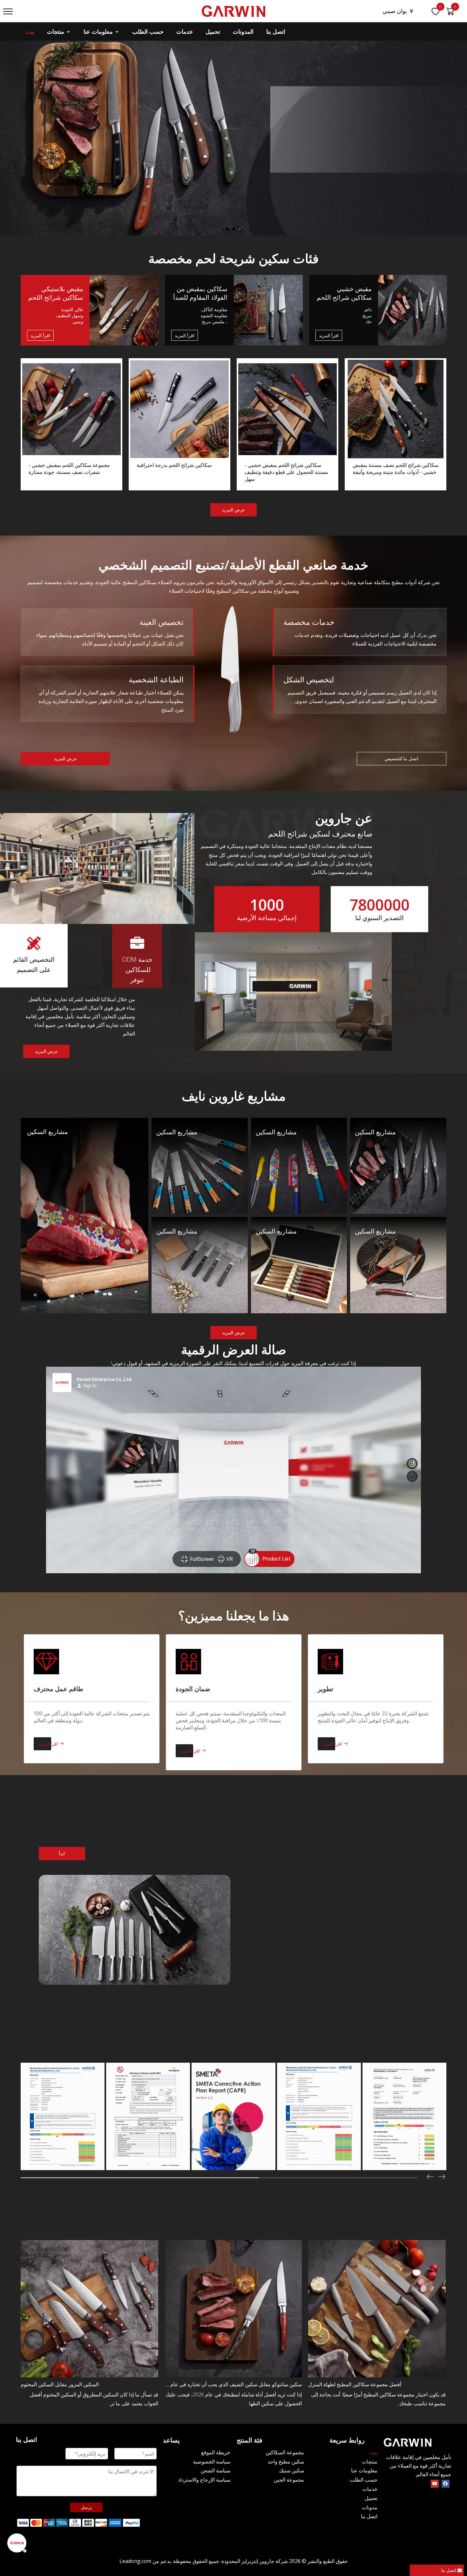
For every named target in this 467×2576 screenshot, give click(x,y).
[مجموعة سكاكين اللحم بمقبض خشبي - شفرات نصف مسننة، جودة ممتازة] (71, 424)
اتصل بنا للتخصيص (402, 758)
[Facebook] (446, 2483)
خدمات (185, 31)
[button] (442, 2177)
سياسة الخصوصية (212, 2462)
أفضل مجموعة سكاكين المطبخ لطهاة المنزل (355, 2384)
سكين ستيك (291, 2470)
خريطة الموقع (216, 2452)
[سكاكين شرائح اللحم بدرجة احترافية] (179, 424)
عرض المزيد (233, 510)
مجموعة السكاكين (285, 2452)
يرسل (86, 2507)
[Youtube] (435, 2483)
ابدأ (62, 1853)
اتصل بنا (276, 31)
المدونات (243, 31)
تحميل (213, 31)
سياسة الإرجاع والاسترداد (204, 2480)
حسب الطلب (148, 31)
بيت (30, 31)
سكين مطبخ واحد (286, 2462)
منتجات (56, 31)
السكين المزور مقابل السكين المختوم (60, 2384)
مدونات (370, 2507)
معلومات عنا (99, 31)
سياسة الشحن (215, 2470)
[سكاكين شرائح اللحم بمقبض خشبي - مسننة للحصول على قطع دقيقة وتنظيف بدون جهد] (288, 424)
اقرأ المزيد (40, 335)
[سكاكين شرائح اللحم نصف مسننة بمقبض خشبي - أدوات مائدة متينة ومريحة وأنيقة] (396, 424)
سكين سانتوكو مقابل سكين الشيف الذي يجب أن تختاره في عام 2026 (233, 2384)
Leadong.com (135, 2561)
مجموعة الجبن (289, 2480)
